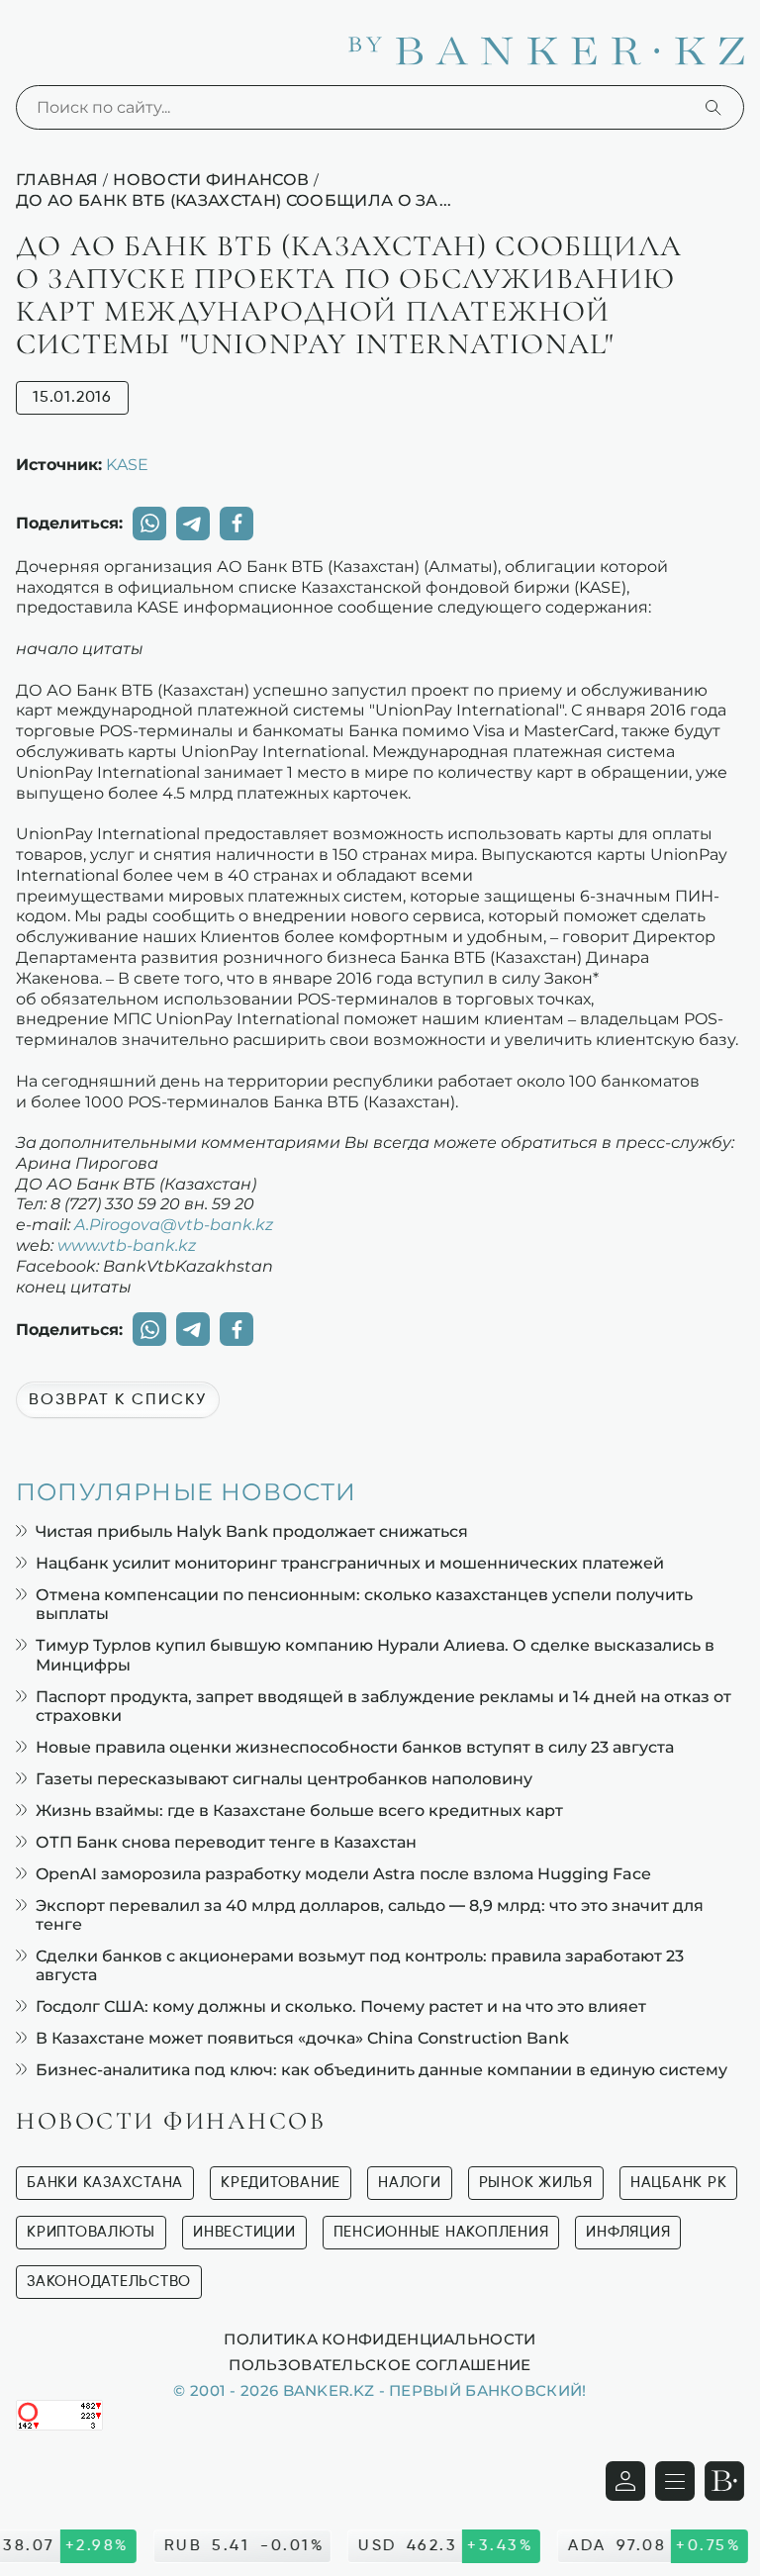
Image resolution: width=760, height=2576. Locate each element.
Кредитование (281, 2183)
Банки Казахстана (105, 2183)
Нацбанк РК (679, 2183)
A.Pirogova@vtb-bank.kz (174, 1224)
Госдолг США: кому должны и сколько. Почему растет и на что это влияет (341, 2006)
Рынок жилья (536, 2183)
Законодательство (109, 2282)
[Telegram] (193, 524)
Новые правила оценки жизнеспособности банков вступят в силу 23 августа (355, 1747)
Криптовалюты (91, 2232)
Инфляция (628, 2232)
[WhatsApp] (149, 524)
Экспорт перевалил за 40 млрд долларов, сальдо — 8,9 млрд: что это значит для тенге (370, 1915)
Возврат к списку (118, 1400)
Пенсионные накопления (441, 2232)
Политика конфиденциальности (380, 2338)
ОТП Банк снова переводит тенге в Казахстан (226, 1842)
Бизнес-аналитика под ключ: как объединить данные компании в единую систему (381, 2070)
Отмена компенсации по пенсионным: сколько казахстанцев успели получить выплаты (364, 1604)
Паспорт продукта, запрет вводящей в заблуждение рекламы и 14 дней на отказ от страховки (383, 1706)
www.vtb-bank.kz (127, 1245)
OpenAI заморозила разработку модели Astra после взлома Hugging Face (343, 1874)
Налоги (410, 2183)
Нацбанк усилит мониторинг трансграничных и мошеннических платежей (350, 1563)
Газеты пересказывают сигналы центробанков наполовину (284, 1779)
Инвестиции (244, 2232)
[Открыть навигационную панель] (675, 2481)
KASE (127, 464)
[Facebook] (237, 524)
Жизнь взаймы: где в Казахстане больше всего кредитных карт (299, 1811)
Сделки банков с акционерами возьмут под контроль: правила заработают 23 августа (360, 1965)
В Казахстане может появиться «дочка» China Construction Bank (302, 2038)
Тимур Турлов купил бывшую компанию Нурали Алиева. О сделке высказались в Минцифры (375, 1655)
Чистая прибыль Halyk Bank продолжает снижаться (252, 1531)
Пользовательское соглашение (380, 2364)
